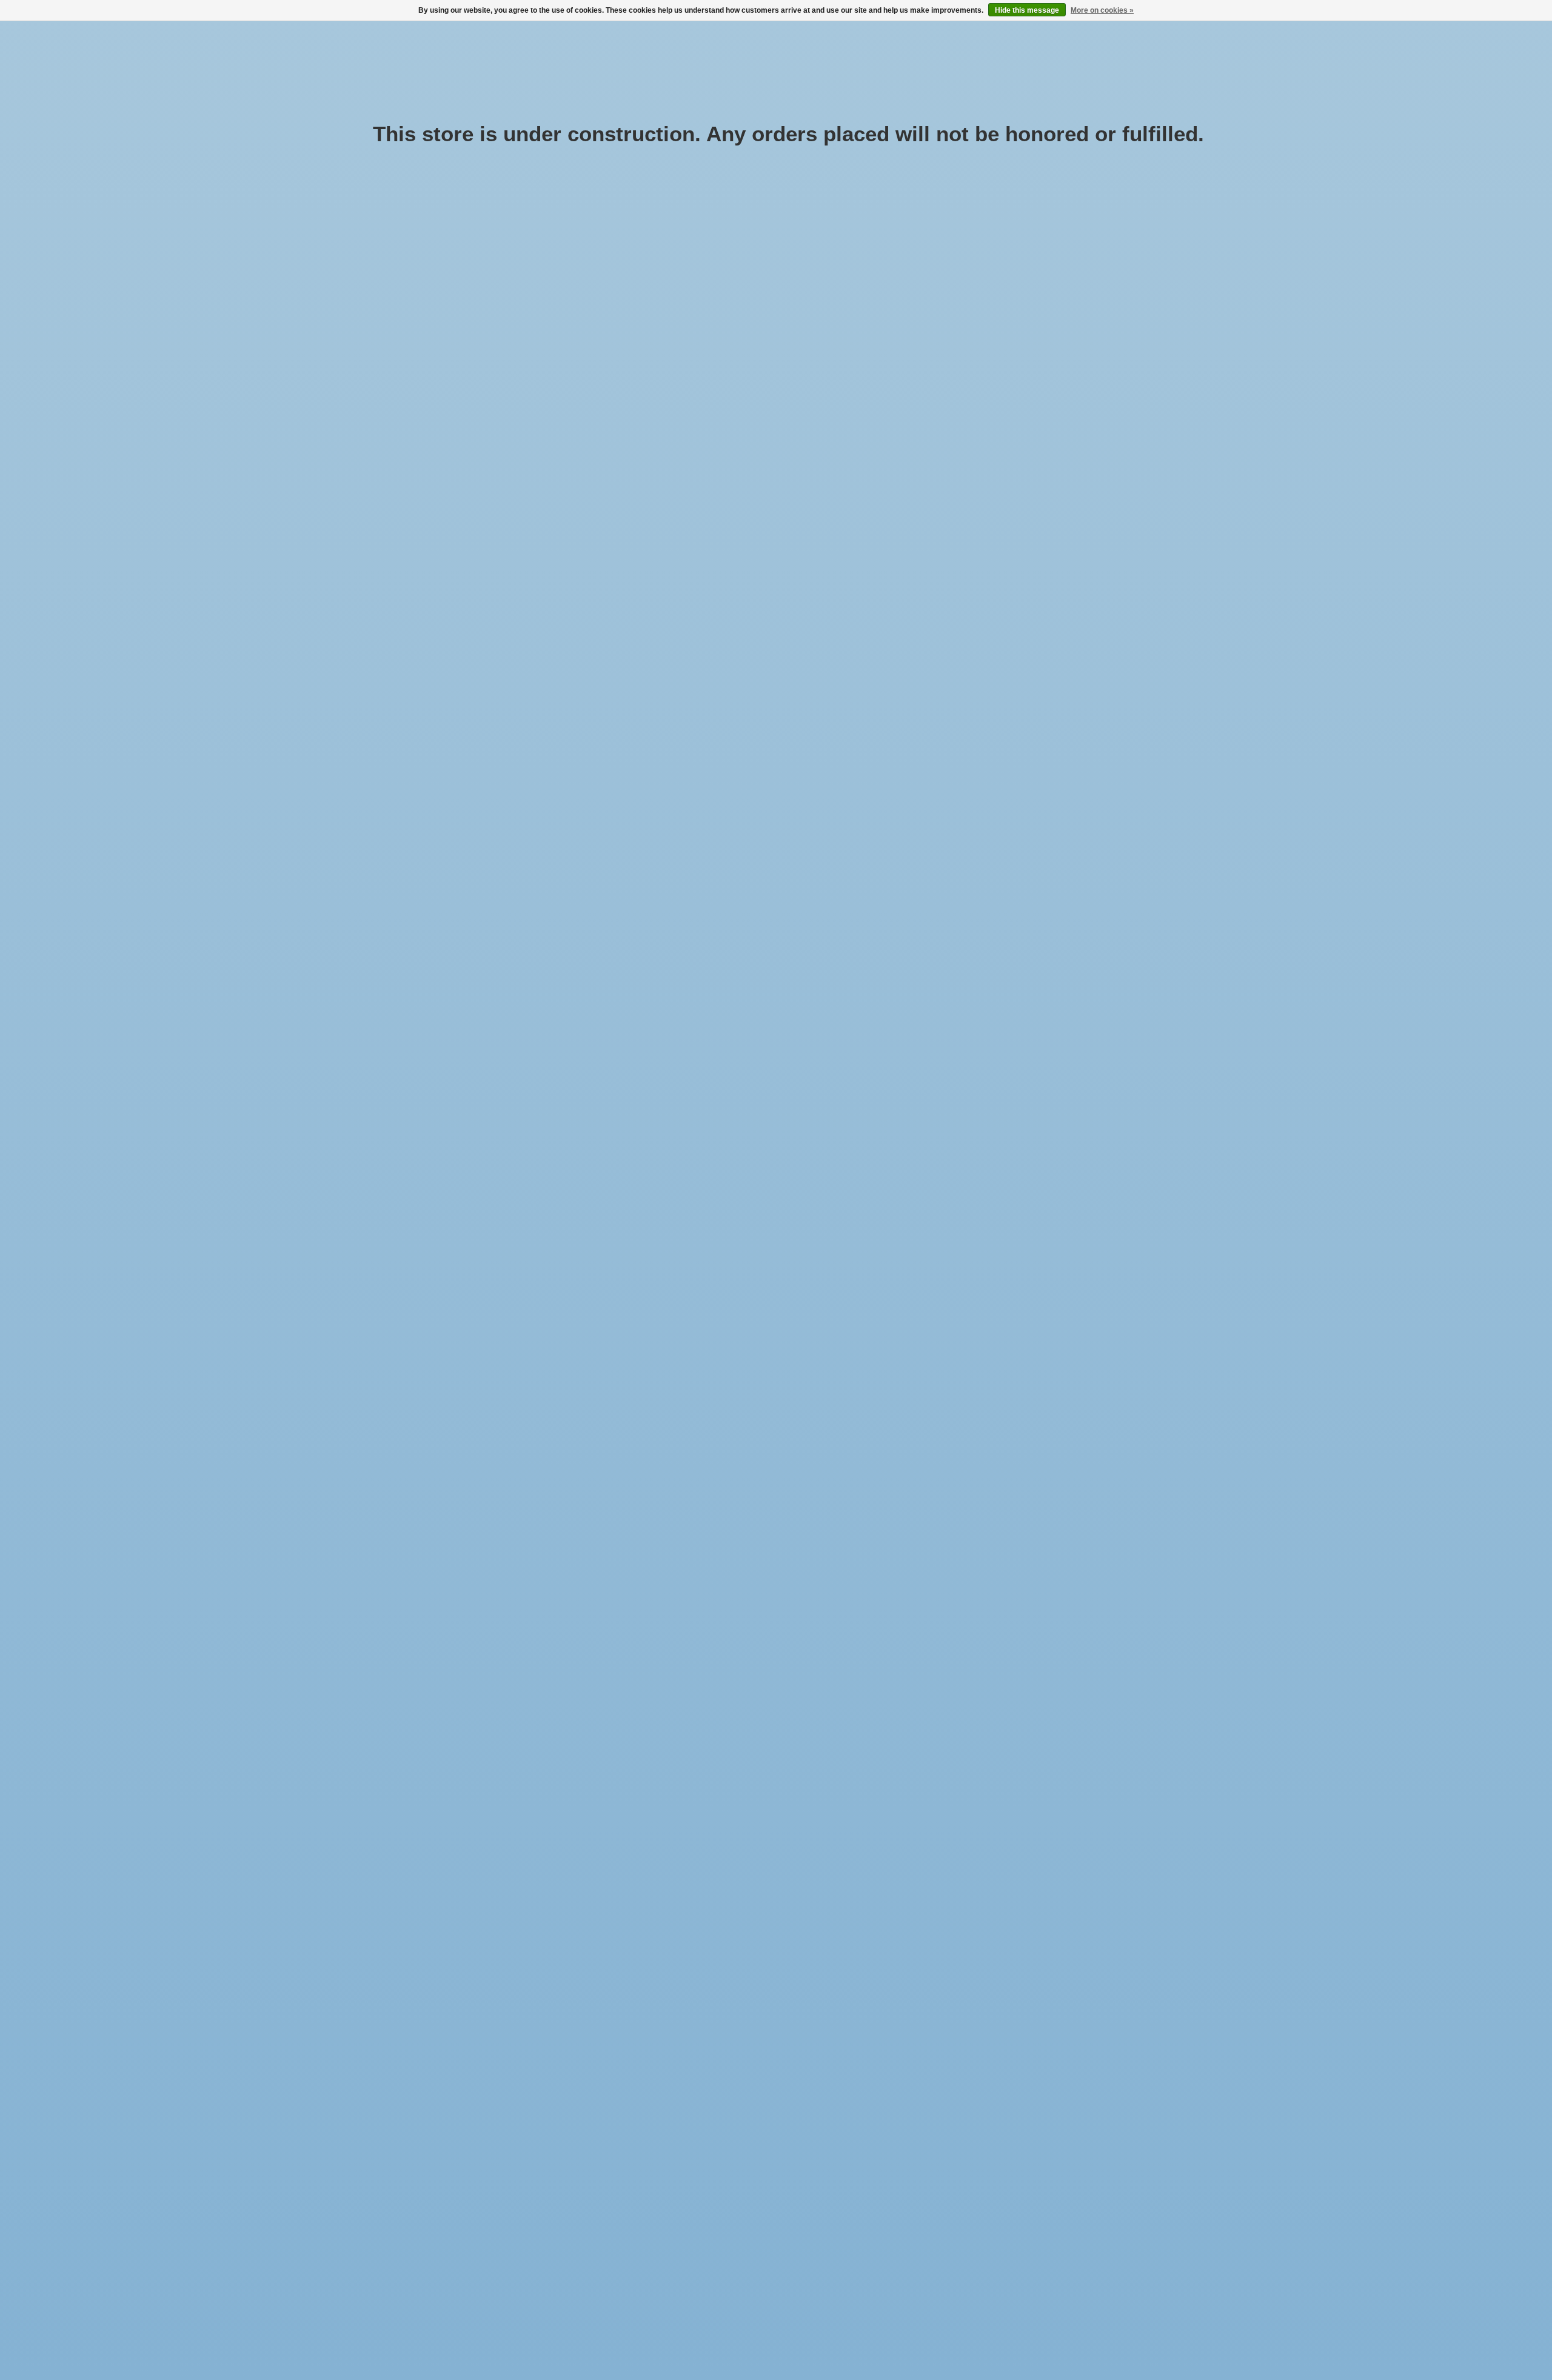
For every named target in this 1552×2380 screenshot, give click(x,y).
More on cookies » (1102, 10)
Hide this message (1027, 10)
